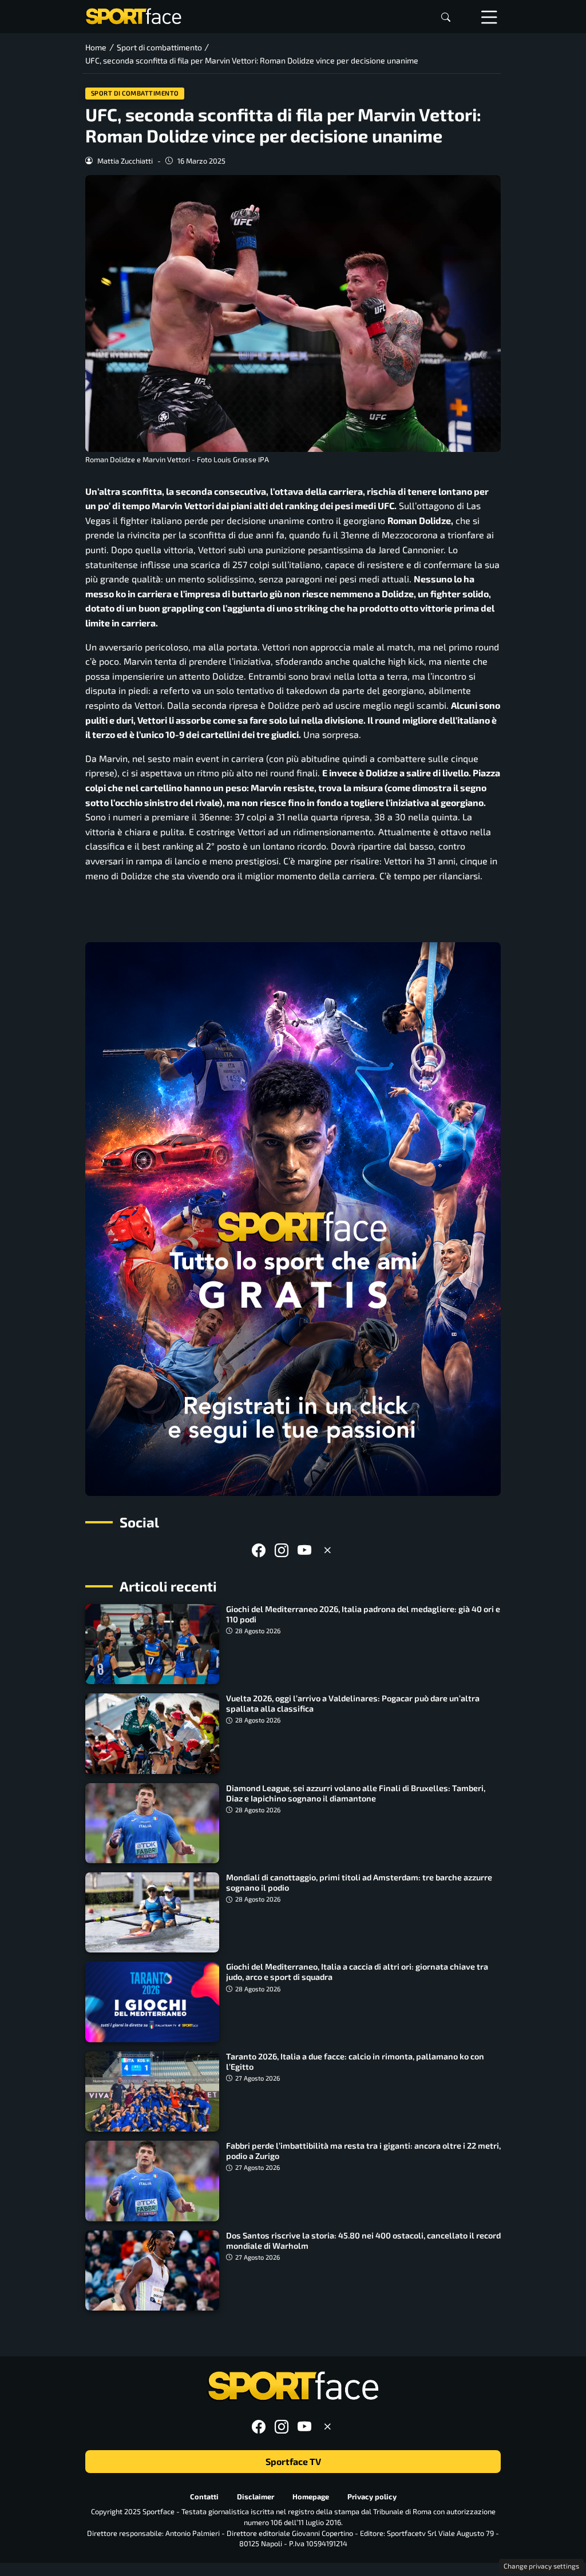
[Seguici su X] (327, 1550)
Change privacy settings (541, 2566)
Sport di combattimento (135, 93)
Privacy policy (372, 2496)
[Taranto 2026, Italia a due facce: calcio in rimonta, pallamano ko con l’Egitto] (152, 2091)
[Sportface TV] (293, 1219)
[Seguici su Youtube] (304, 1550)
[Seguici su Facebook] (259, 1550)
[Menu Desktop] (489, 17)
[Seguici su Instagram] (282, 1550)
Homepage (311, 2496)
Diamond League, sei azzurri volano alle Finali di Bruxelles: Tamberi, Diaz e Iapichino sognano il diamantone (356, 1793)
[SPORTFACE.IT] (133, 15)
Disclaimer (256, 2496)
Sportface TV (293, 2461)
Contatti (204, 2496)
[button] (446, 17)
